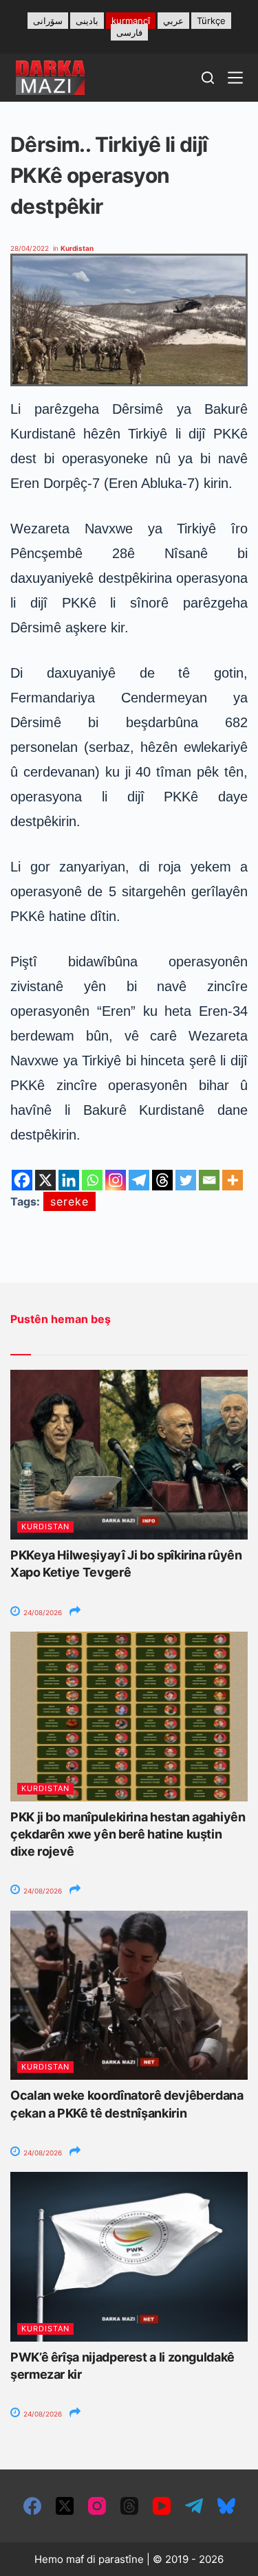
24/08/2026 (42, 1612)
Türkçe (211, 21)
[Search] (208, 78)
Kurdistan (77, 248)
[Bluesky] (226, 2506)
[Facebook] (22, 1180)
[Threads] (162, 1180)
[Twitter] (186, 1180)
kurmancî (131, 21)
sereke (69, 1201)
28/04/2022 (30, 248)
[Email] (209, 1180)
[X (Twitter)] (65, 2506)
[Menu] (235, 78)
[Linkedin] (69, 1180)
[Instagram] (116, 1180)
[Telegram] (139, 1180)
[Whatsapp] (92, 1180)
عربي (173, 21)
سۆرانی (48, 21)
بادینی (87, 21)
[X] (45, 1180)
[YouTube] (162, 2506)
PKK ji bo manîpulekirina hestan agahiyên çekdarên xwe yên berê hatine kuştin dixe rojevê (128, 1834)
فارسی (129, 32)
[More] (233, 1180)
